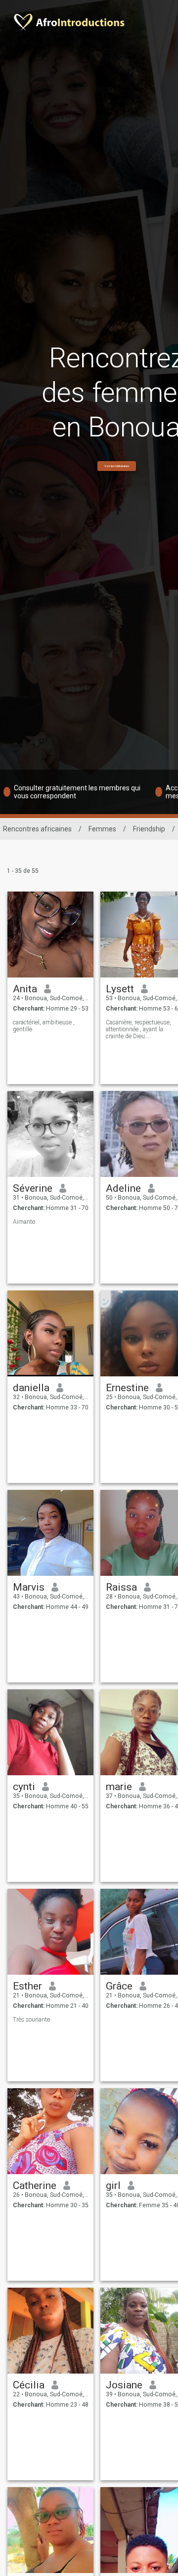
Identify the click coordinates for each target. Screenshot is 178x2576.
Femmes (102, 829)
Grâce (119, 1986)
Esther (27, 1986)
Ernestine (127, 1388)
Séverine (33, 1188)
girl (113, 2186)
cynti (24, 1787)
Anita (25, 989)
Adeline (123, 1188)
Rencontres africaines (37, 829)
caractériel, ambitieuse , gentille (44, 1026)
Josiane (124, 2385)
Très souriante (31, 2020)
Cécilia (29, 2385)
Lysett (120, 989)
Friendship (149, 829)
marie (119, 1787)
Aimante (24, 1222)
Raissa (121, 1587)
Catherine (35, 2186)
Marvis (29, 1587)
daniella (31, 1388)
